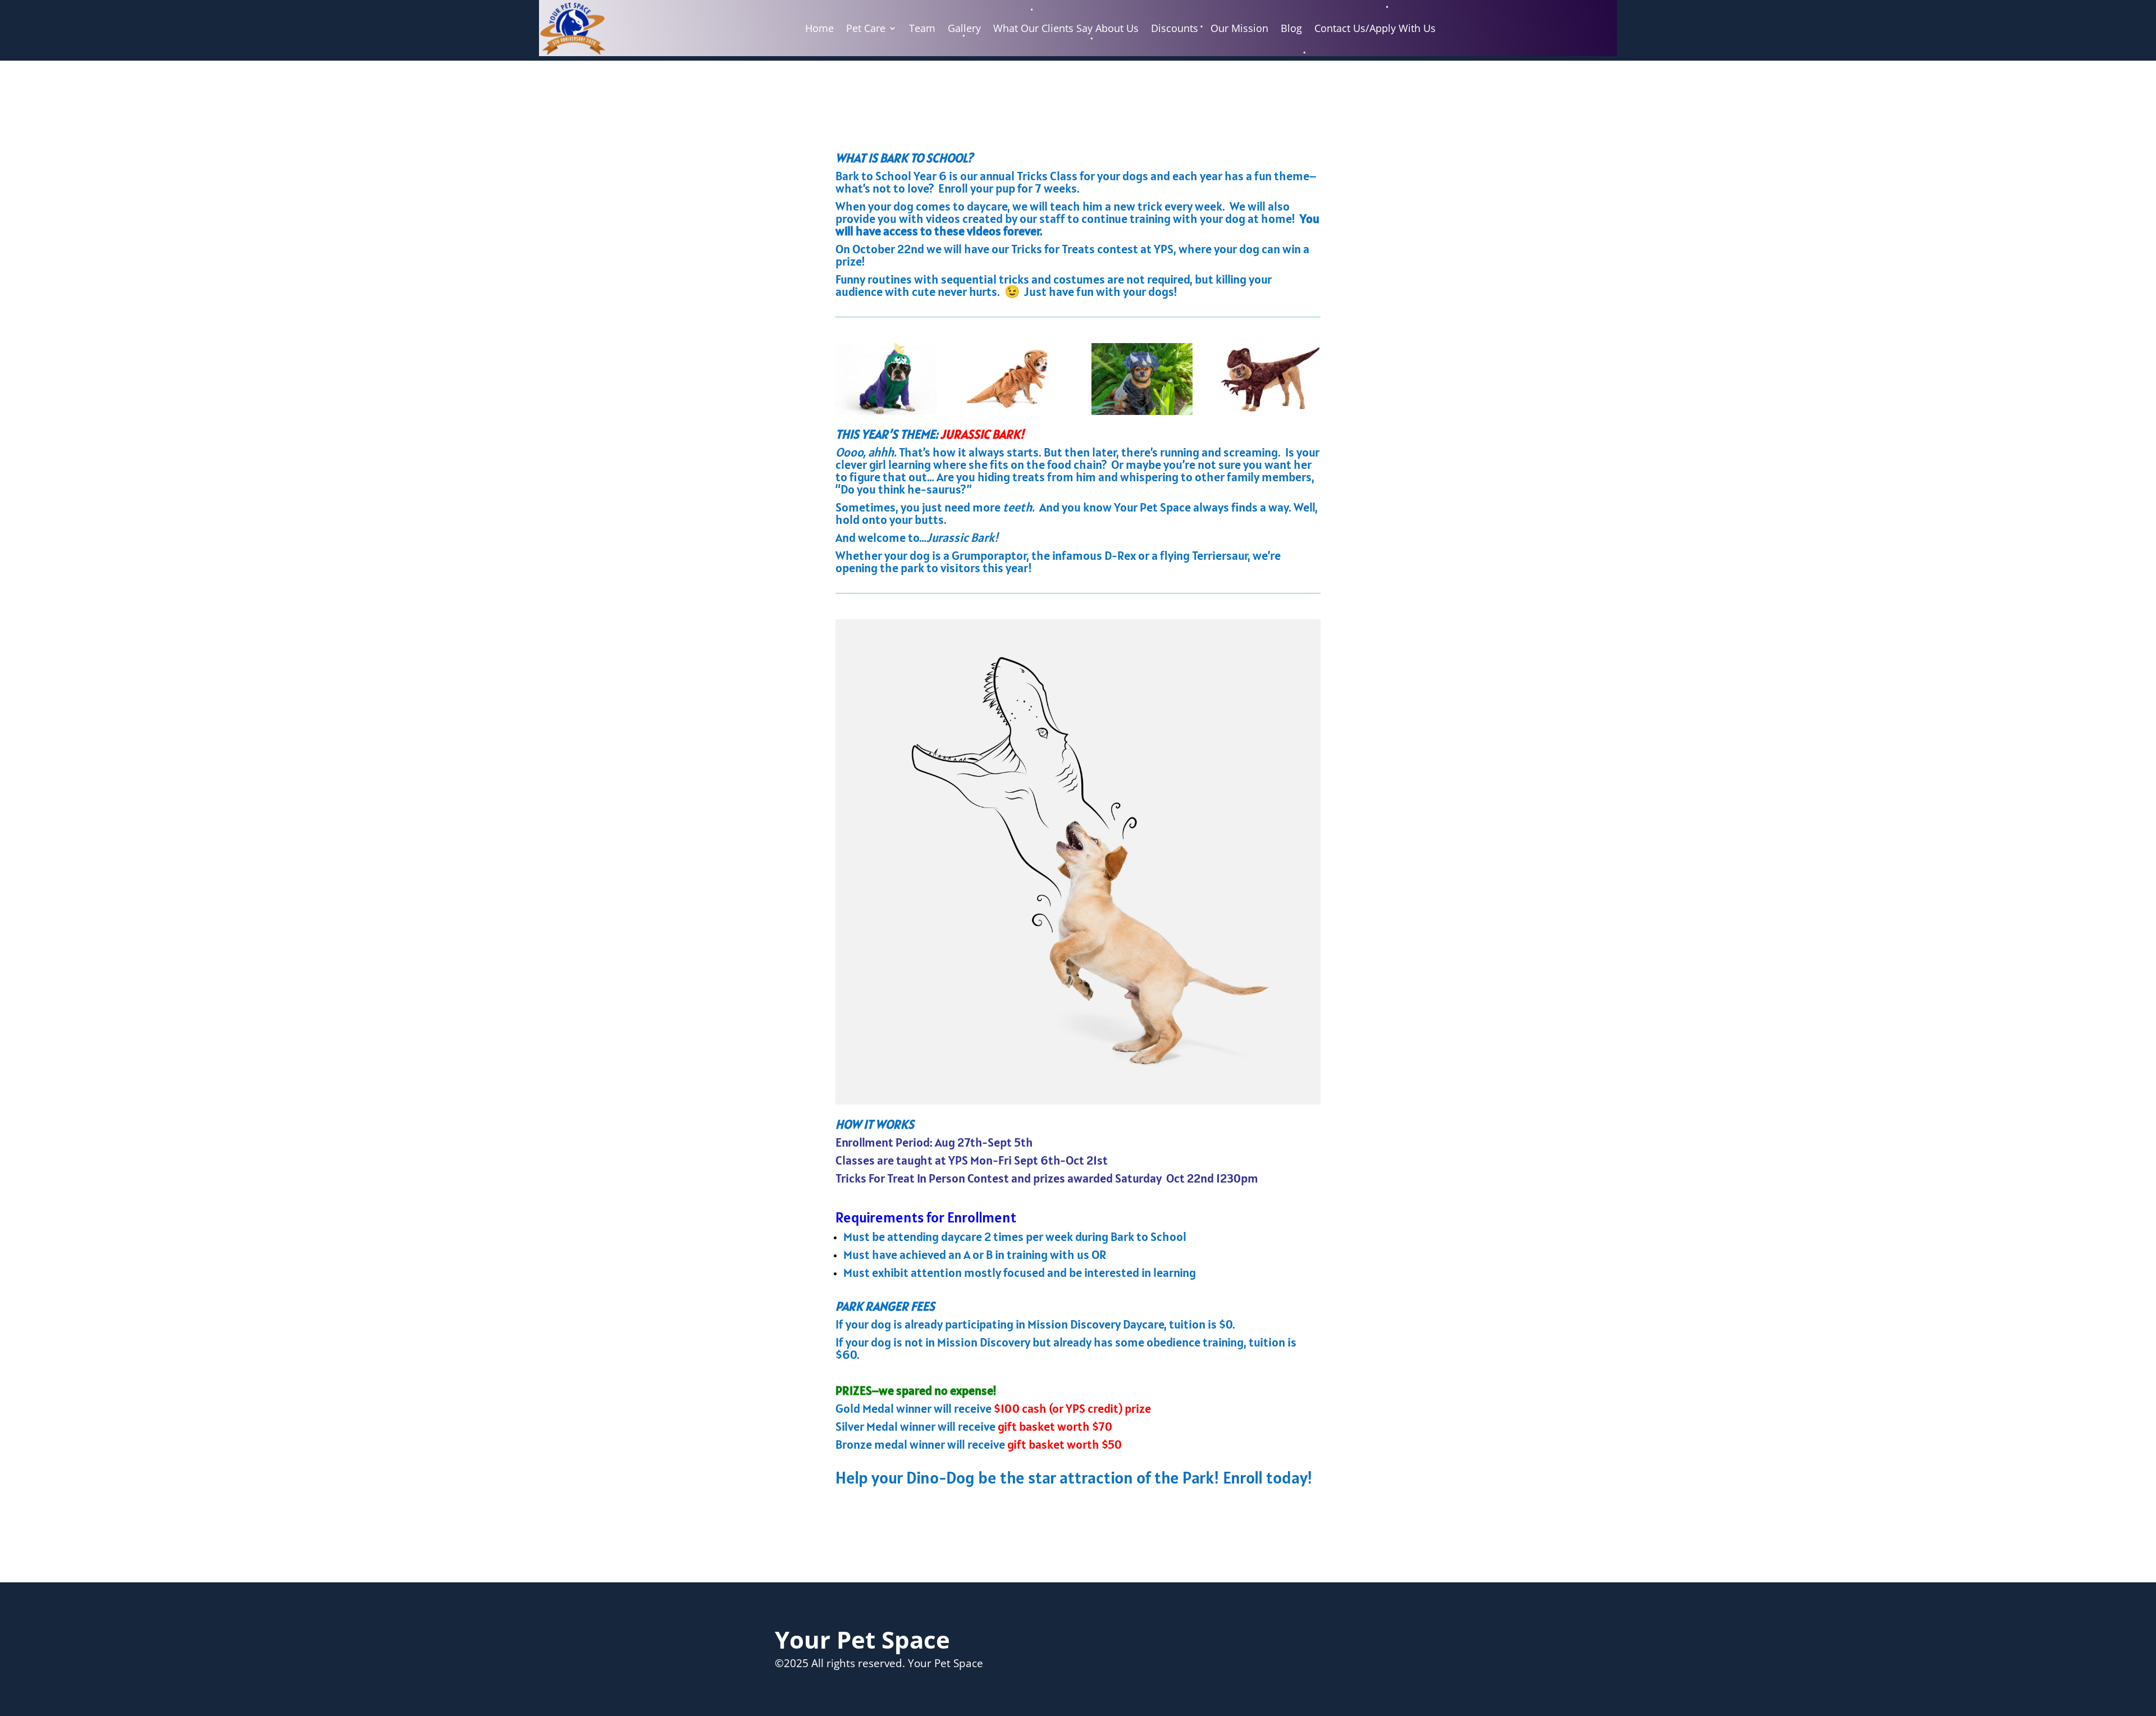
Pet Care (866, 28)
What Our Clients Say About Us (1066, 28)
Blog (1291, 28)
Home (819, 28)
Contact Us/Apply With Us (1375, 28)
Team (922, 28)
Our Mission (1239, 28)
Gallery (964, 28)
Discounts (1175, 28)
